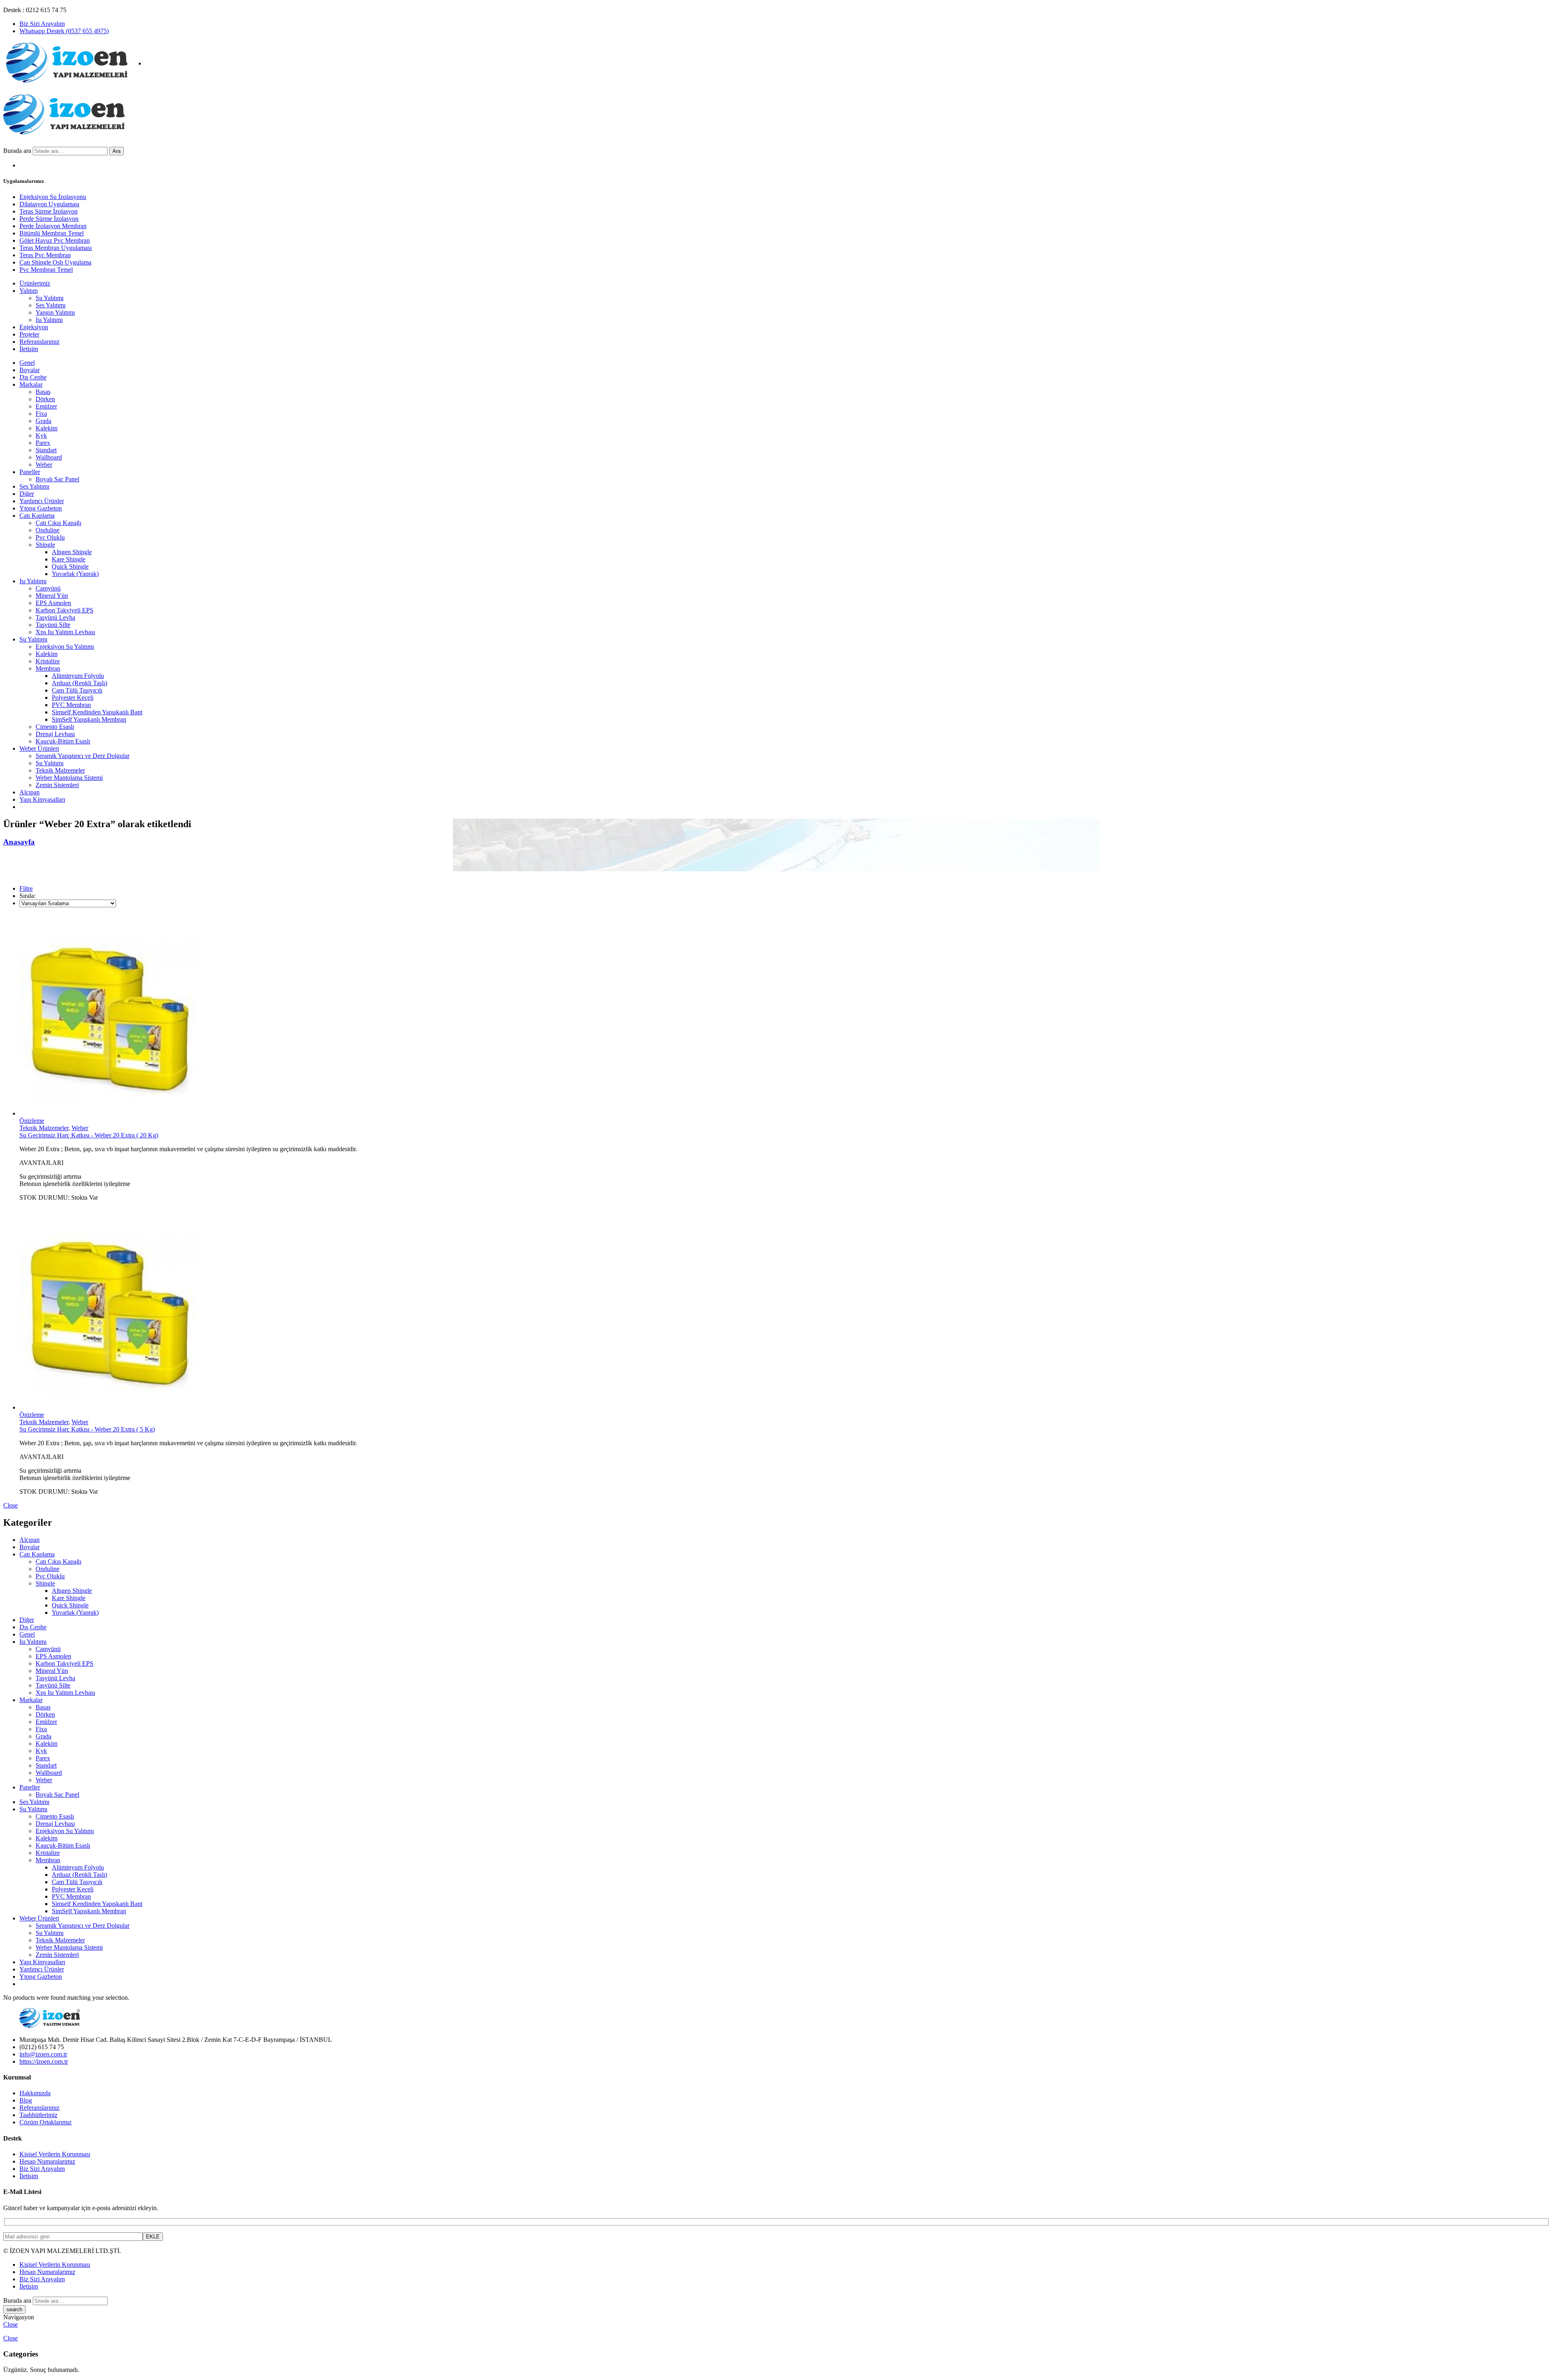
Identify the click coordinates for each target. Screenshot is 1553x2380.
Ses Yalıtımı (34, 486)
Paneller (30, 472)
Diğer (27, 494)
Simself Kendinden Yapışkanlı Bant (97, 712)
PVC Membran (71, 705)
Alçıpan (30, 792)
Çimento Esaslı (55, 727)
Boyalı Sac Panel (57, 479)
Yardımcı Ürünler (42, 501)
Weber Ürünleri (39, 749)
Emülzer (46, 406)
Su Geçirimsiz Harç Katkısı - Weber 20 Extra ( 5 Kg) (87, 1429)
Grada (43, 421)
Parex (43, 443)
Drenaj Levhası (55, 734)
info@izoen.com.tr (43, 2054)
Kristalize (48, 661)
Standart (46, 450)
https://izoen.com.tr (44, 2061)
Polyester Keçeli (73, 698)
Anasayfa (19, 842)
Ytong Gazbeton (41, 508)
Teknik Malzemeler (60, 770)
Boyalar (30, 370)
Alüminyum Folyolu (78, 676)
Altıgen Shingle (72, 552)
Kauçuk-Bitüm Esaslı (63, 741)
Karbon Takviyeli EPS (65, 610)
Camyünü (48, 588)
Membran (48, 668)
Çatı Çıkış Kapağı (58, 523)
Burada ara (18, 151)
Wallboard (49, 457)
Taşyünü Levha (55, 617)
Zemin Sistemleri (57, 785)
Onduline (48, 530)
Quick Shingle (70, 566)
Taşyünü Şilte (53, 625)
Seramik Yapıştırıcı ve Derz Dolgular (83, 756)
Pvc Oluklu (50, 537)
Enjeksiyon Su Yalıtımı (65, 647)
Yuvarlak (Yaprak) (75, 574)
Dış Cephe (33, 377)
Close (11, 1505)
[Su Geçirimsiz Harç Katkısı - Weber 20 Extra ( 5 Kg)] (785, 1310)
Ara (116, 151)
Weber (44, 465)
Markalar (31, 384)
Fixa (41, 414)
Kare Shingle (69, 559)
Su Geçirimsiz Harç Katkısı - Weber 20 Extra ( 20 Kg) (89, 1135)
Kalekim (47, 428)
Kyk (41, 435)
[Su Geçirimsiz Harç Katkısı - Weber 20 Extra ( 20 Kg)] (785, 1015)
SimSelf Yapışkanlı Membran (89, 719)
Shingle (45, 545)
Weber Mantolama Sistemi (69, 778)
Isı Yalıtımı (33, 581)
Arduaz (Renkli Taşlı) (79, 683)
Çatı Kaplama (37, 516)
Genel (27, 363)
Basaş (43, 392)
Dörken (45, 399)
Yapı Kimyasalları (42, 799)
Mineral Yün (52, 596)
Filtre (26, 888)
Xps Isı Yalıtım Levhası (65, 632)
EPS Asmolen (53, 603)
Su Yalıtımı (33, 639)
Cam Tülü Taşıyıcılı (77, 690)
